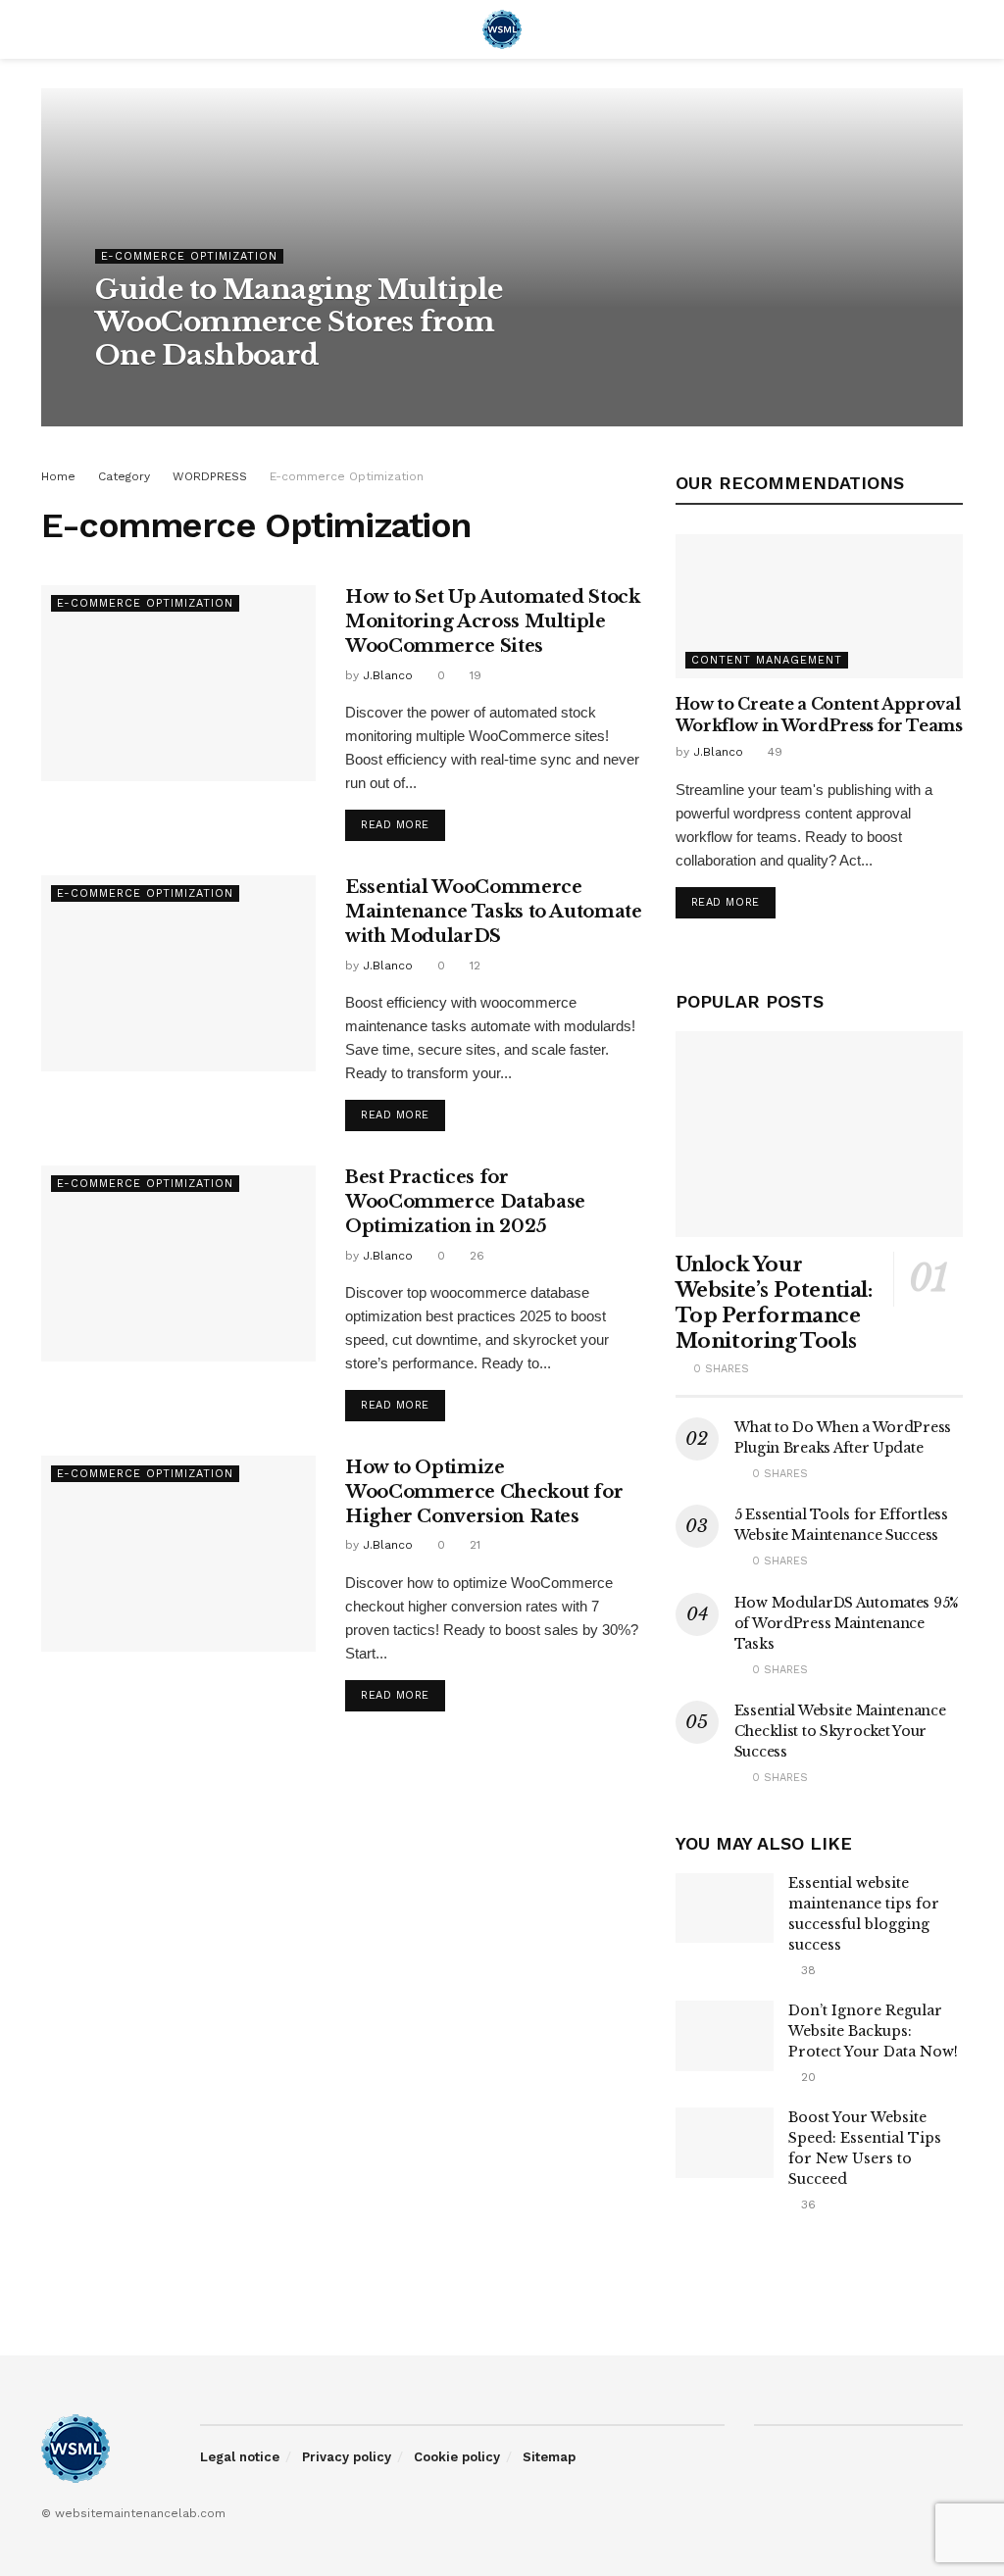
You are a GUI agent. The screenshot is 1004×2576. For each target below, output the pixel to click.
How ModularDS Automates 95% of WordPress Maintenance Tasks (847, 1623)
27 (192, 396)
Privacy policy (347, 2457)
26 (475, 1256)
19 (474, 675)
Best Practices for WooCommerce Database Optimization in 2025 (465, 1202)
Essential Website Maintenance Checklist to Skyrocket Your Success (840, 1731)
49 (773, 752)
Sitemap (549, 2457)
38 (806, 1970)
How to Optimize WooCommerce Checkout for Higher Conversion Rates (484, 1492)
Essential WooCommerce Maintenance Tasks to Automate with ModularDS (494, 912)
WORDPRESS (210, 476)
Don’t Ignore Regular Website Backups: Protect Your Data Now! (873, 2031)
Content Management (767, 660)
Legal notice (240, 2457)
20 (806, 2077)
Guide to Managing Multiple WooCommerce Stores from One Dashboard (299, 322)
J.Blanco (138, 396)
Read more (395, 825)
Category (124, 476)
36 (806, 2204)
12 (473, 966)
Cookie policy (457, 2457)
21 (473, 1545)
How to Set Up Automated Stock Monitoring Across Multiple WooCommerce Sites (493, 621)
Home (58, 476)
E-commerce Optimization (189, 256)
